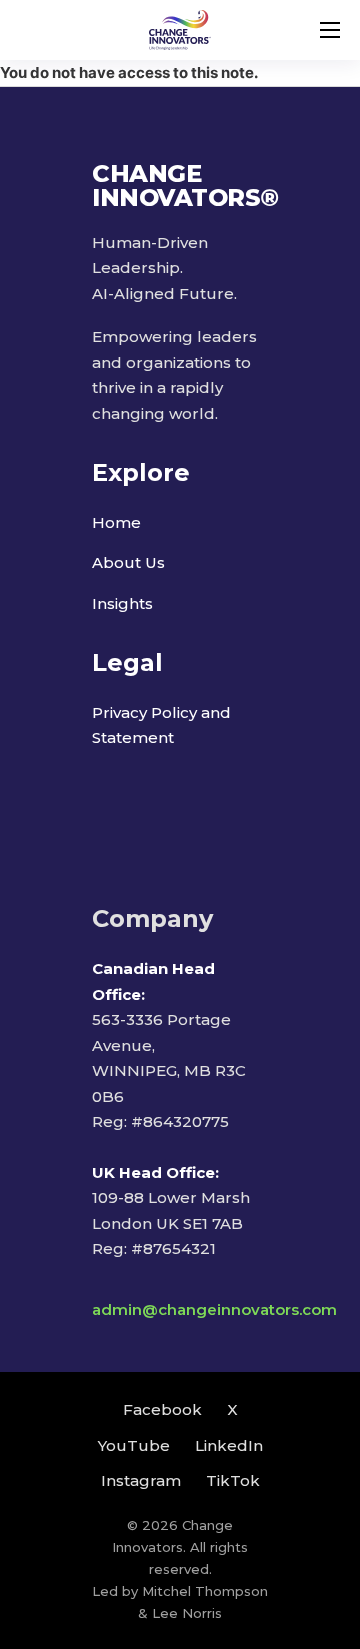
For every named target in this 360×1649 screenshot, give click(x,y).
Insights (122, 603)
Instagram (141, 1480)
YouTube (134, 1445)
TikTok (233, 1480)
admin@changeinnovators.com (214, 1309)
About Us (128, 562)
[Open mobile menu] (330, 30)
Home (116, 522)
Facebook (162, 1409)
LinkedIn (229, 1445)
